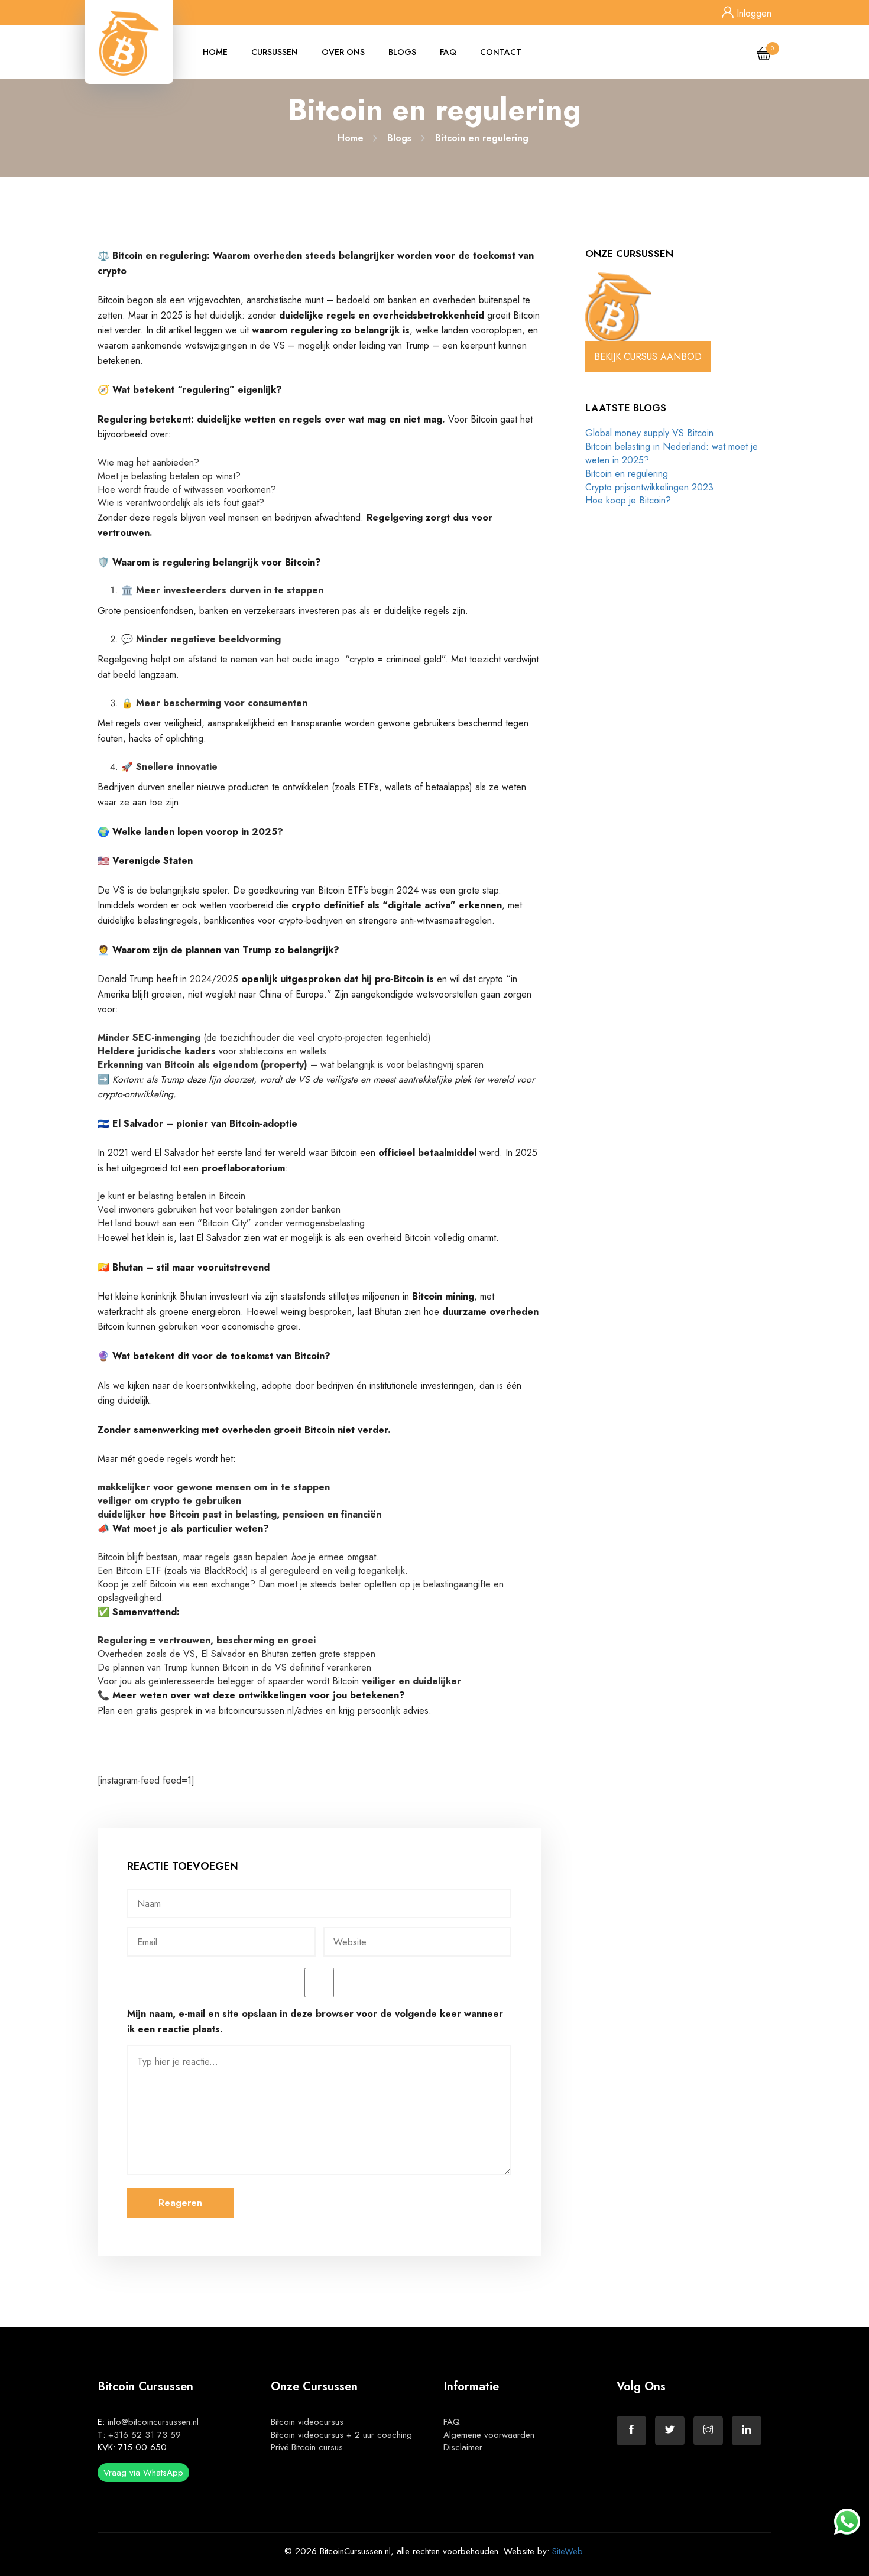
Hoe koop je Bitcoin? (628, 500)
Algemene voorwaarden (489, 2435)
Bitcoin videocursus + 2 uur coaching (341, 2435)
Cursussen (275, 52)
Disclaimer (463, 2447)
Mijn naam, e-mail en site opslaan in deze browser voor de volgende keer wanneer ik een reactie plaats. (315, 2021)
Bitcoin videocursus (307, 2422)
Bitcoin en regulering (627, 474)
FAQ (448, 52)
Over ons (343, 52)
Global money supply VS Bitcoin (649, 433)
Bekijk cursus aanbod (648, 357)
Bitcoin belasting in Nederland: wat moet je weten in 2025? (672, 453)
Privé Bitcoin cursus (307, 2447)
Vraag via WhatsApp (143, 2473)
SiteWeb (567, 2551)
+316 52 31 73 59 (145, 2435)
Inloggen (753, 13)
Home (215, 52)
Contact (501, 52)
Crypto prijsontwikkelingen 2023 (649, 487)
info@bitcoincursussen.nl (153, 2422)
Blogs (402, 52)
